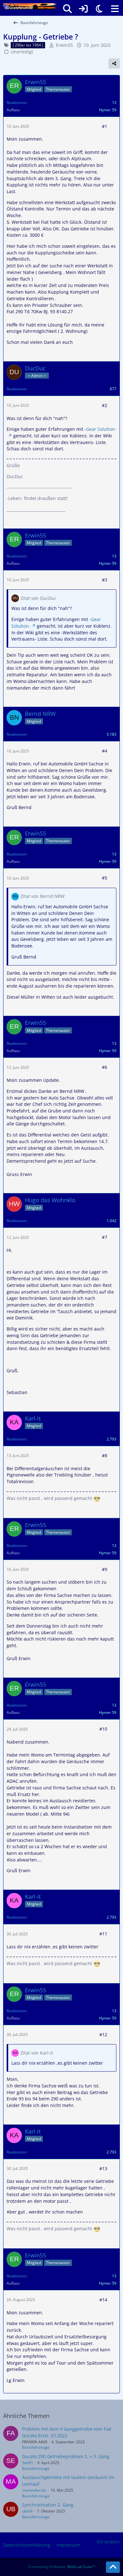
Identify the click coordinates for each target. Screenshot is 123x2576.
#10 (103, 1729)
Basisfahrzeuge (36, 2447)
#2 (105, 405)
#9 (105, 1569)
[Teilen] (114, 64)
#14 (103, 2300)
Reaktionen (16, 103)
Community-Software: (62, 2567)
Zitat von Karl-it (37, 2053)
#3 (105, 580)
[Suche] (67, 9)
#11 (103, 1934)
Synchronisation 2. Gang (48, 2505)
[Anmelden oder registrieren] (83, 9)
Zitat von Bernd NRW (43, 896)
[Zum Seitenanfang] (113, 2567)
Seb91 (28, 2463)
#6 (105, 1067)
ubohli (27, 2511)
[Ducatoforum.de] (30, 6)
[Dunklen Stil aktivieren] (99, 9)
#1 (105, 126)
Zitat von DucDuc (38, 598)
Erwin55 (64, 45)
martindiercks (34, 2490)
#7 (105, 1237)
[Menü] (115, 9)
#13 (103, 2168)
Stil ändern (108, 2542)
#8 (105, 1455)
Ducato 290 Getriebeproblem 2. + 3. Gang (66, 2456)
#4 (105, 751)
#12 (103, 2034)
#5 (105, 878)
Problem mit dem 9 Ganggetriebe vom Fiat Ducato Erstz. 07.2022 (67, 2432)
